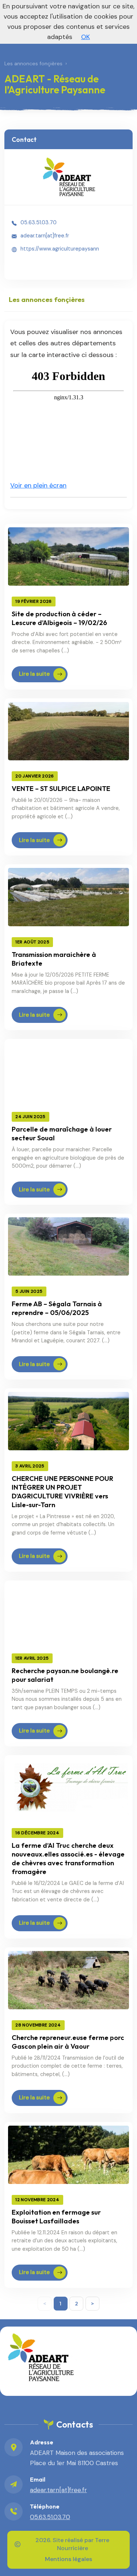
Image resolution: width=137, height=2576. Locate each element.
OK (85, 37)
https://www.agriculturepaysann (60, 249)
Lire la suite (34, 674)
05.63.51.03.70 (39, 222)
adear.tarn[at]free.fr (45, 236)
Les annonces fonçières (33, 63)
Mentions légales (68, 2559)
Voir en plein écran (38, 485)
